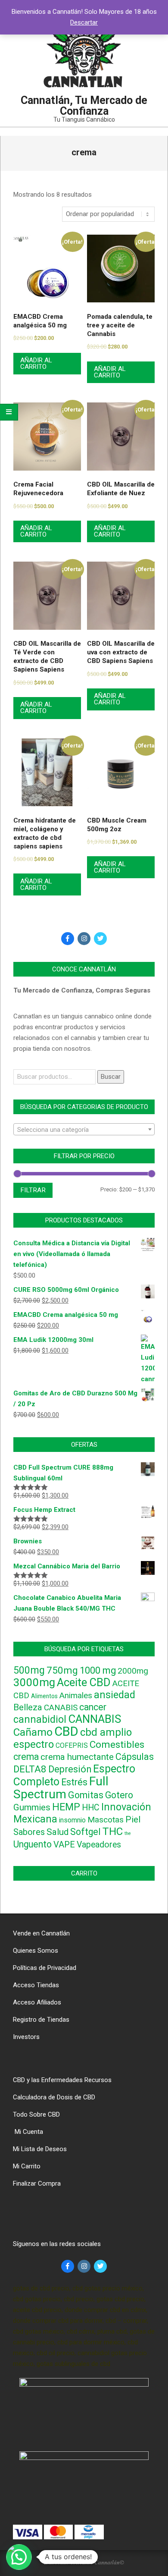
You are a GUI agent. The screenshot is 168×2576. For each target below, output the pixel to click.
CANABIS (61, 1708)
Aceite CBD (84, 1682)
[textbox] (84, 1130)
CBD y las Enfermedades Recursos (62, 2080)
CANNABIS (95, 1719)
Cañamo (33, 1732)
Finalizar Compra (37, 2183)
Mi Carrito (27, 2166)
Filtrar (33, 1190)
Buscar (111, 1077)
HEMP (66, 1807)
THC (113, 1831)
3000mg (34, 1682)
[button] (19, 2557)
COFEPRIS (72, 1745)
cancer (93, 1707)
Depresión (70, 1769)
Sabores (29, 1832)
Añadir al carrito (36, 363)
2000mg (133, 1671)
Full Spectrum (61, 1788)
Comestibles (117, 1745)
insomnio (72, 1820)
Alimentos (44, 1696)
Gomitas (86, 1795)
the (128, 1833)
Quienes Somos (36, 1951)
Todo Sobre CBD (36, 2114)
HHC (91, 1808)
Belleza (28, 1707)
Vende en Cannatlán (41, 1933)
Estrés (74, 1782)
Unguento (33, 1844)
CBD (66, 1731)
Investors (26, 2037)
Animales (76, 1696)
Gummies (32, 1807)
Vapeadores (99, 1845)
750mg (62, 1670)
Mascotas (106, 1820)
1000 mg (98, 1670)
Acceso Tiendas (36, 1985)
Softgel (86, 1832)
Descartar (84, 22)
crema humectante (77, 1757)
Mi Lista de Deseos (40, 2149)
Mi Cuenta (28, 2132)
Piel (133, 1819)
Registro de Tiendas (41, 2020)
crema (26, 1757)
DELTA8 (30, 1769)
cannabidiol (40, 1720)
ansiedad (115, 1695)
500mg (29, 1670)
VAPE (64, 1844)
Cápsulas (135, 1757)
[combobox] (84, 1129)
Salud (58, 1832)
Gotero (119, 1795)
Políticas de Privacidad (45, 1968)
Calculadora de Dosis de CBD (54, 2097)
